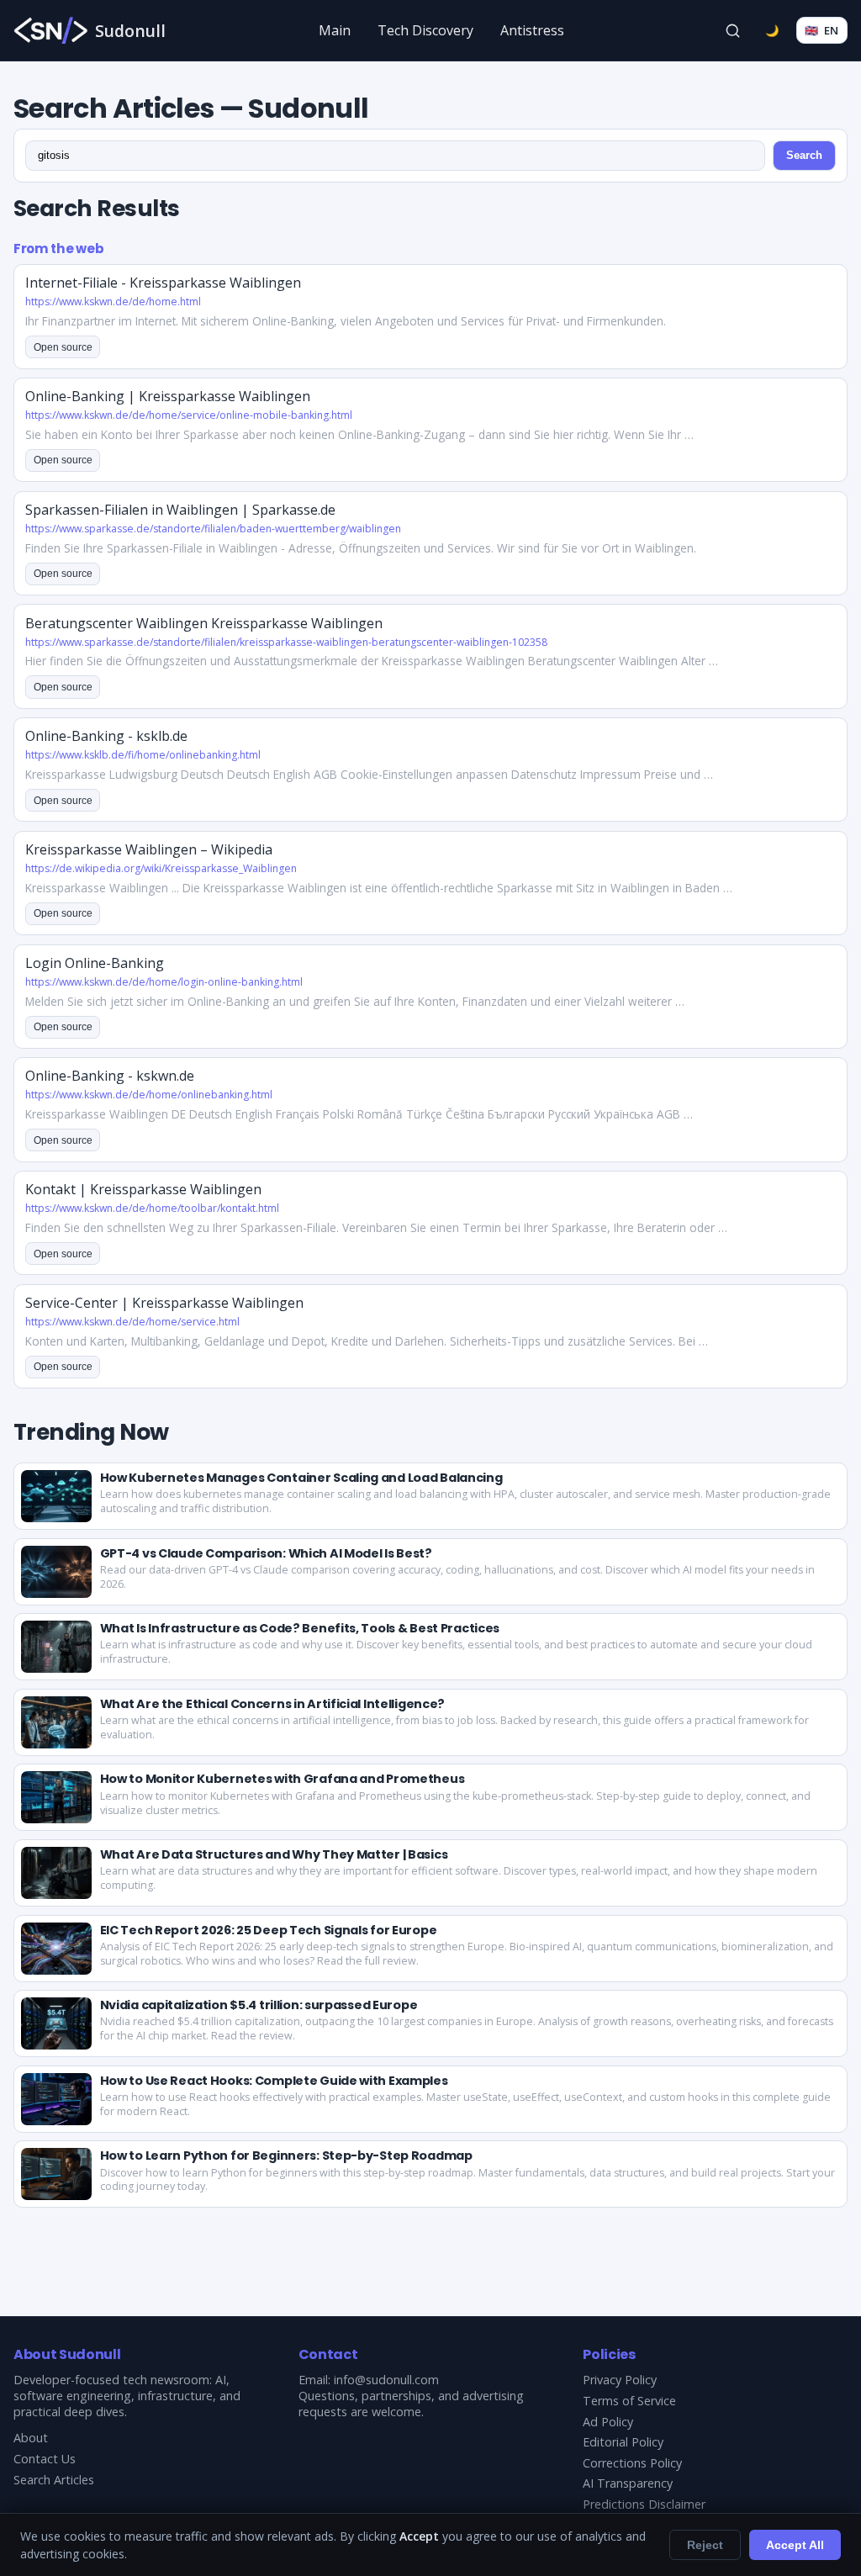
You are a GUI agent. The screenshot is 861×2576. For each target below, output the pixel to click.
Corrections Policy (632, 2463)
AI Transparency (628, 2483)
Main (335, 30)
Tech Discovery (425, 30)
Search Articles (54, 2480)
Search (804, 155)
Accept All (795, 2545)
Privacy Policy (620, 2380)
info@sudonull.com (386, 2380)
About (31, 2438)
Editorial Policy (623, 2442)
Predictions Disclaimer (644, 2504)
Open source (63, 347)
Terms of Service (629, 2401)
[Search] (733, 30)
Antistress (532, 30)
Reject (705, 2545)
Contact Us (45, 2459)
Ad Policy (608, 2422)
